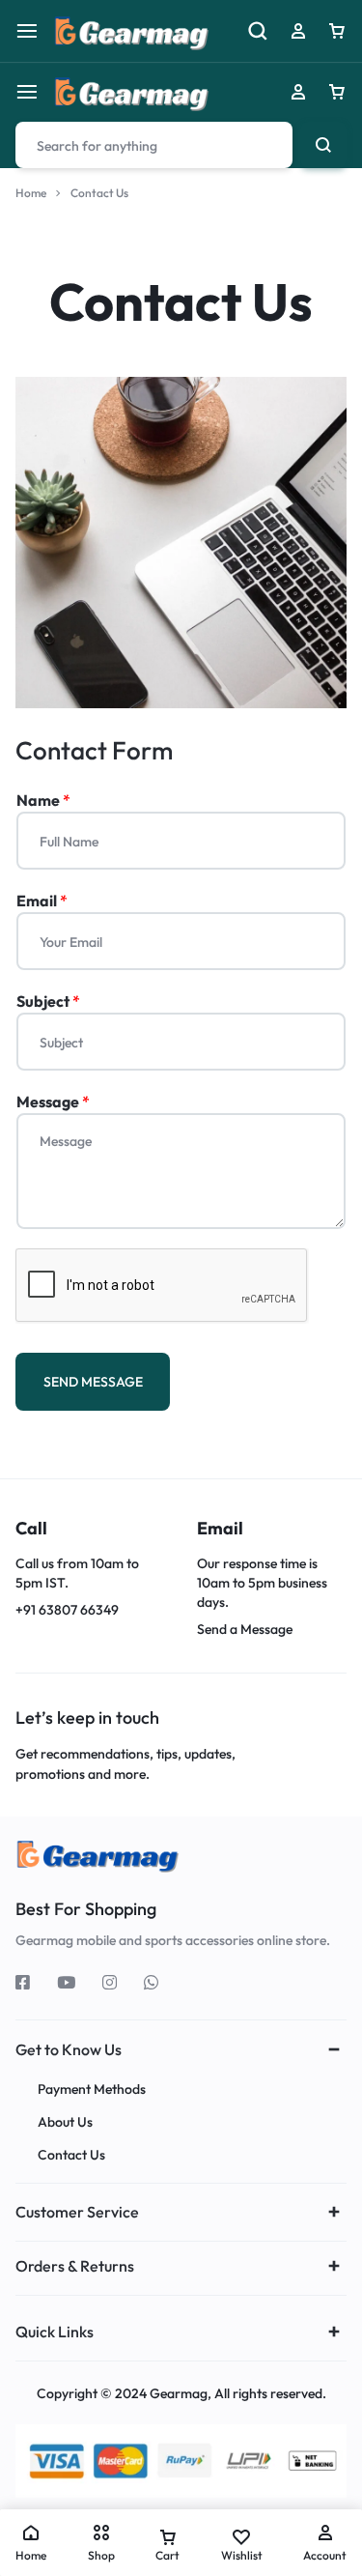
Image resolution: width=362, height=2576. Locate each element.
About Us (65, 2122)
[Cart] (337, 92)
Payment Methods (92, 2089)
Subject (48, 1001)
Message (53, 1102)
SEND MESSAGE (93, 1382)
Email (42, 901)
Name (43, 800)
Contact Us (71, 2155)
